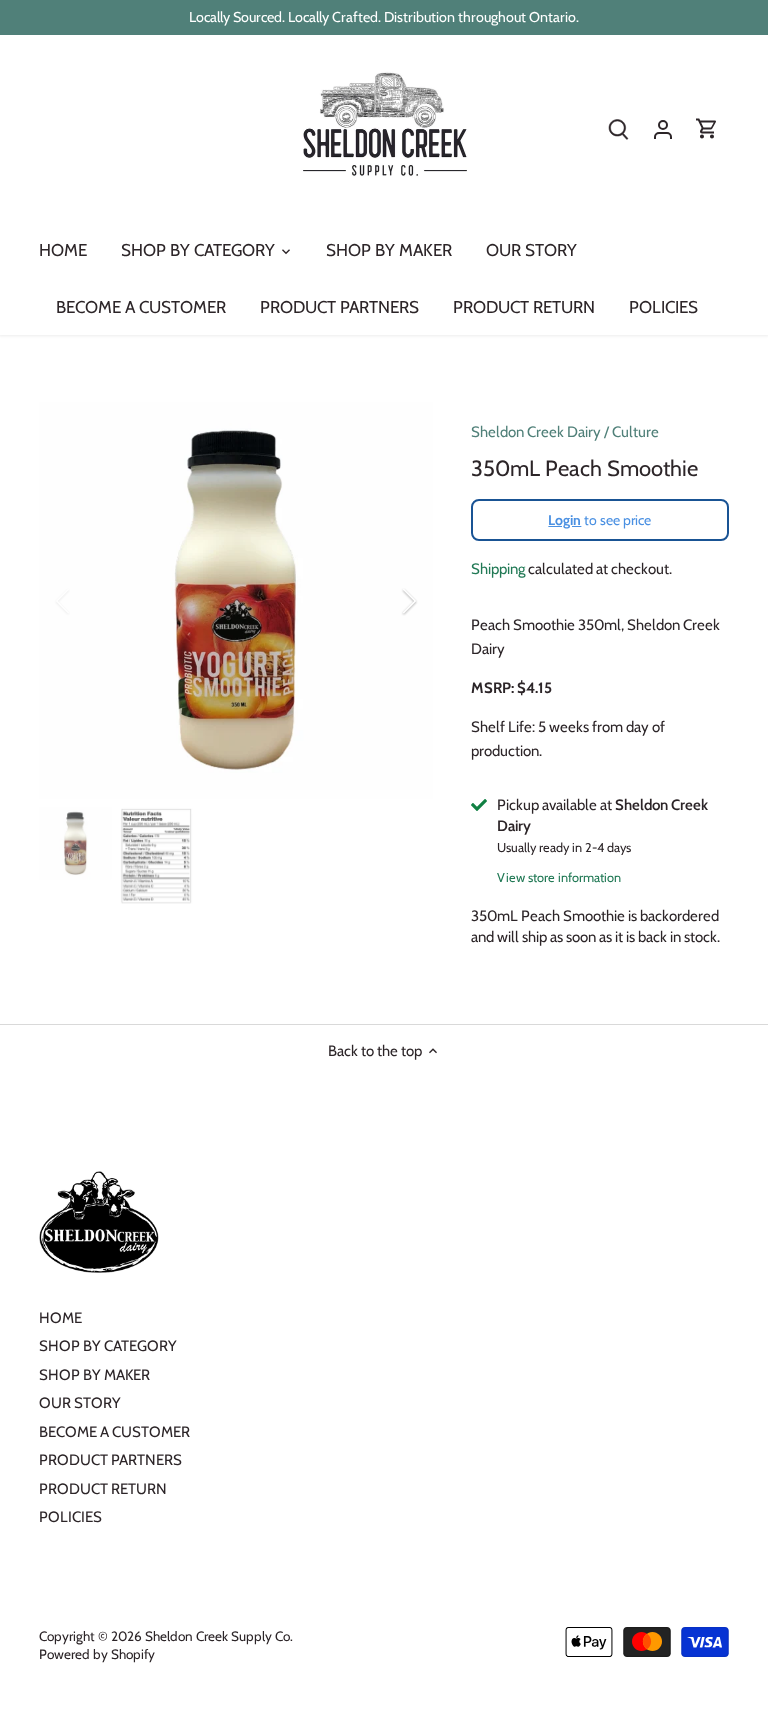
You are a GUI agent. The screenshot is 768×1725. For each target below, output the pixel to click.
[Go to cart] (707, 129)
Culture (635, 432)
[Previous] (89, 601)
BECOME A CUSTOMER (114, 1432)
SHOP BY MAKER (94, 1375)
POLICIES (70, 1517)
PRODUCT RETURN (103, 1489)
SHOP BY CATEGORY (108, 1346)
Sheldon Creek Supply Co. (219, 1636)
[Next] (383, 601)
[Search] (619, 129)
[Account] (663, 129)
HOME (60, 1318)
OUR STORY (80, 1403)
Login (564, 520)
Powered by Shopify (97, 1654)
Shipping (498, 569)
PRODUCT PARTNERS (110, 1460)
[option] (236, 600)
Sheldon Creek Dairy (536, 432)
